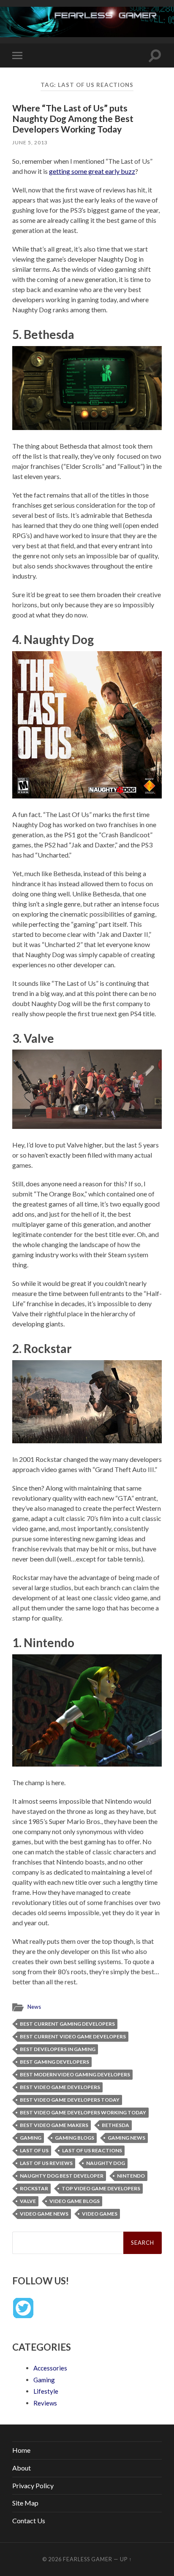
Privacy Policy (33, 2485)
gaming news (126, 2138)
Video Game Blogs (75, 2201)
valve (28, 2201)
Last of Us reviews (46, 2163)
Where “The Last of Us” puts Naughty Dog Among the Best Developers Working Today (73, 118)
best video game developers (60, 2087)
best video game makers (54, 2125)
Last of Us (34, 2150)
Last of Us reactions (92, 2150)
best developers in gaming (58, 2049)
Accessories (50, 2368)
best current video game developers (73, 2036)
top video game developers (101, 2188)
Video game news (44, 2214)
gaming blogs (75, 2138)
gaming (31, 2138)
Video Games (100, 2214)
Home (21, 2450)
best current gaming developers (67, 2024)
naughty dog (106, 2163)
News (34, 2007)
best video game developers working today (83, 2112)
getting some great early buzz (92, 171)
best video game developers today (70, 2100)
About (22, 2468)
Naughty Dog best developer (62, 2176)
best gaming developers (54, 2062)
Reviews (45, 2403)
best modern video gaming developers (75, 2074)
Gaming (44, 2380)
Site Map (25, 2503)
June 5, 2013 (30, 142)
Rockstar (34, 2188)
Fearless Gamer (88, 2559)
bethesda (116, 2125)
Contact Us (29, 2521)
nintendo (131, 2176)
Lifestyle (46, 2391)
